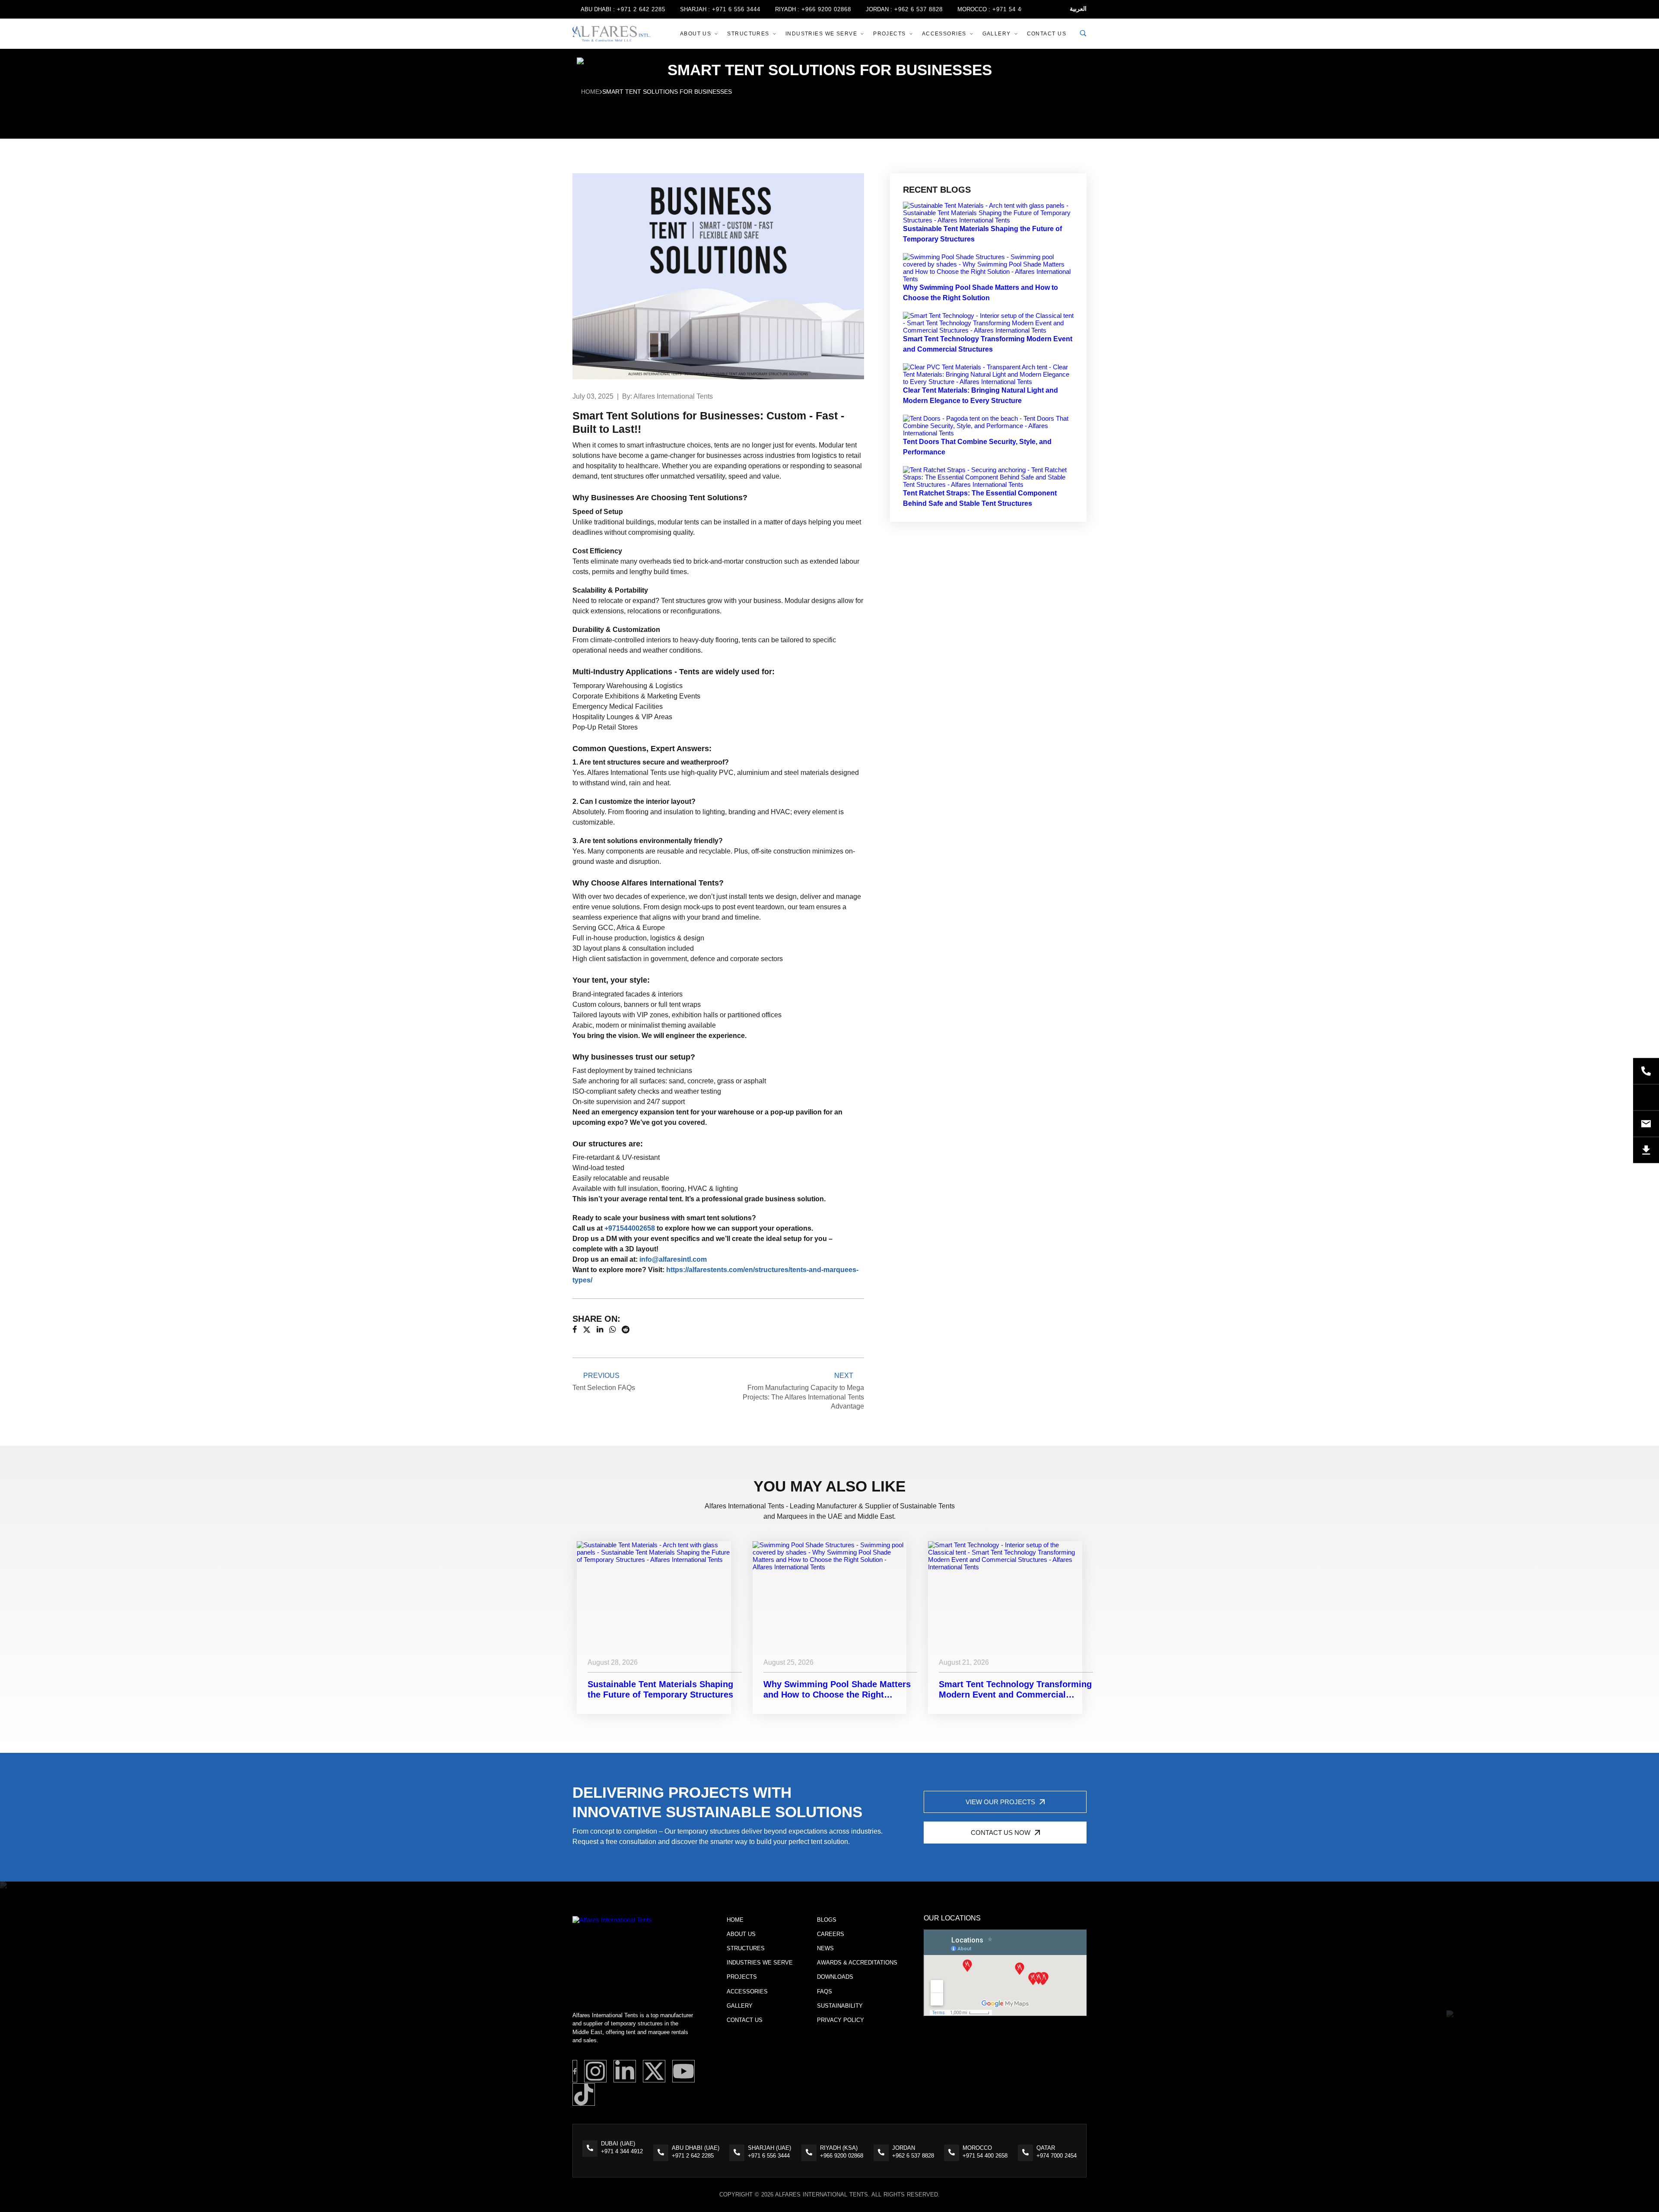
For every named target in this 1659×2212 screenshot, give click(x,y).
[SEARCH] (1083, 34)
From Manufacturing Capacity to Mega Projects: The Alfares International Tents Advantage (803, 1391)
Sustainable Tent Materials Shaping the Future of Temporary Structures (660, 1689)
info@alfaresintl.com (673, 1259)
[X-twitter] (654, 2071)
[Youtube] (683, 2071)
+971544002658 (630, 1228)
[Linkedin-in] (625, 2071)
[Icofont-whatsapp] (1646, 1097)
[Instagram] (595, 2071)
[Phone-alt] (1646, 1071)
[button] (1005, 1802)
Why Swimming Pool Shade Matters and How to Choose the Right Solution (837, 1690)
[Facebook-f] (575, 2071)
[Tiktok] (584, 2095)
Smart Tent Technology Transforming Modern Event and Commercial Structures (1015, 1690)
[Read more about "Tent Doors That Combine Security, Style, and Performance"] (988, 433)
